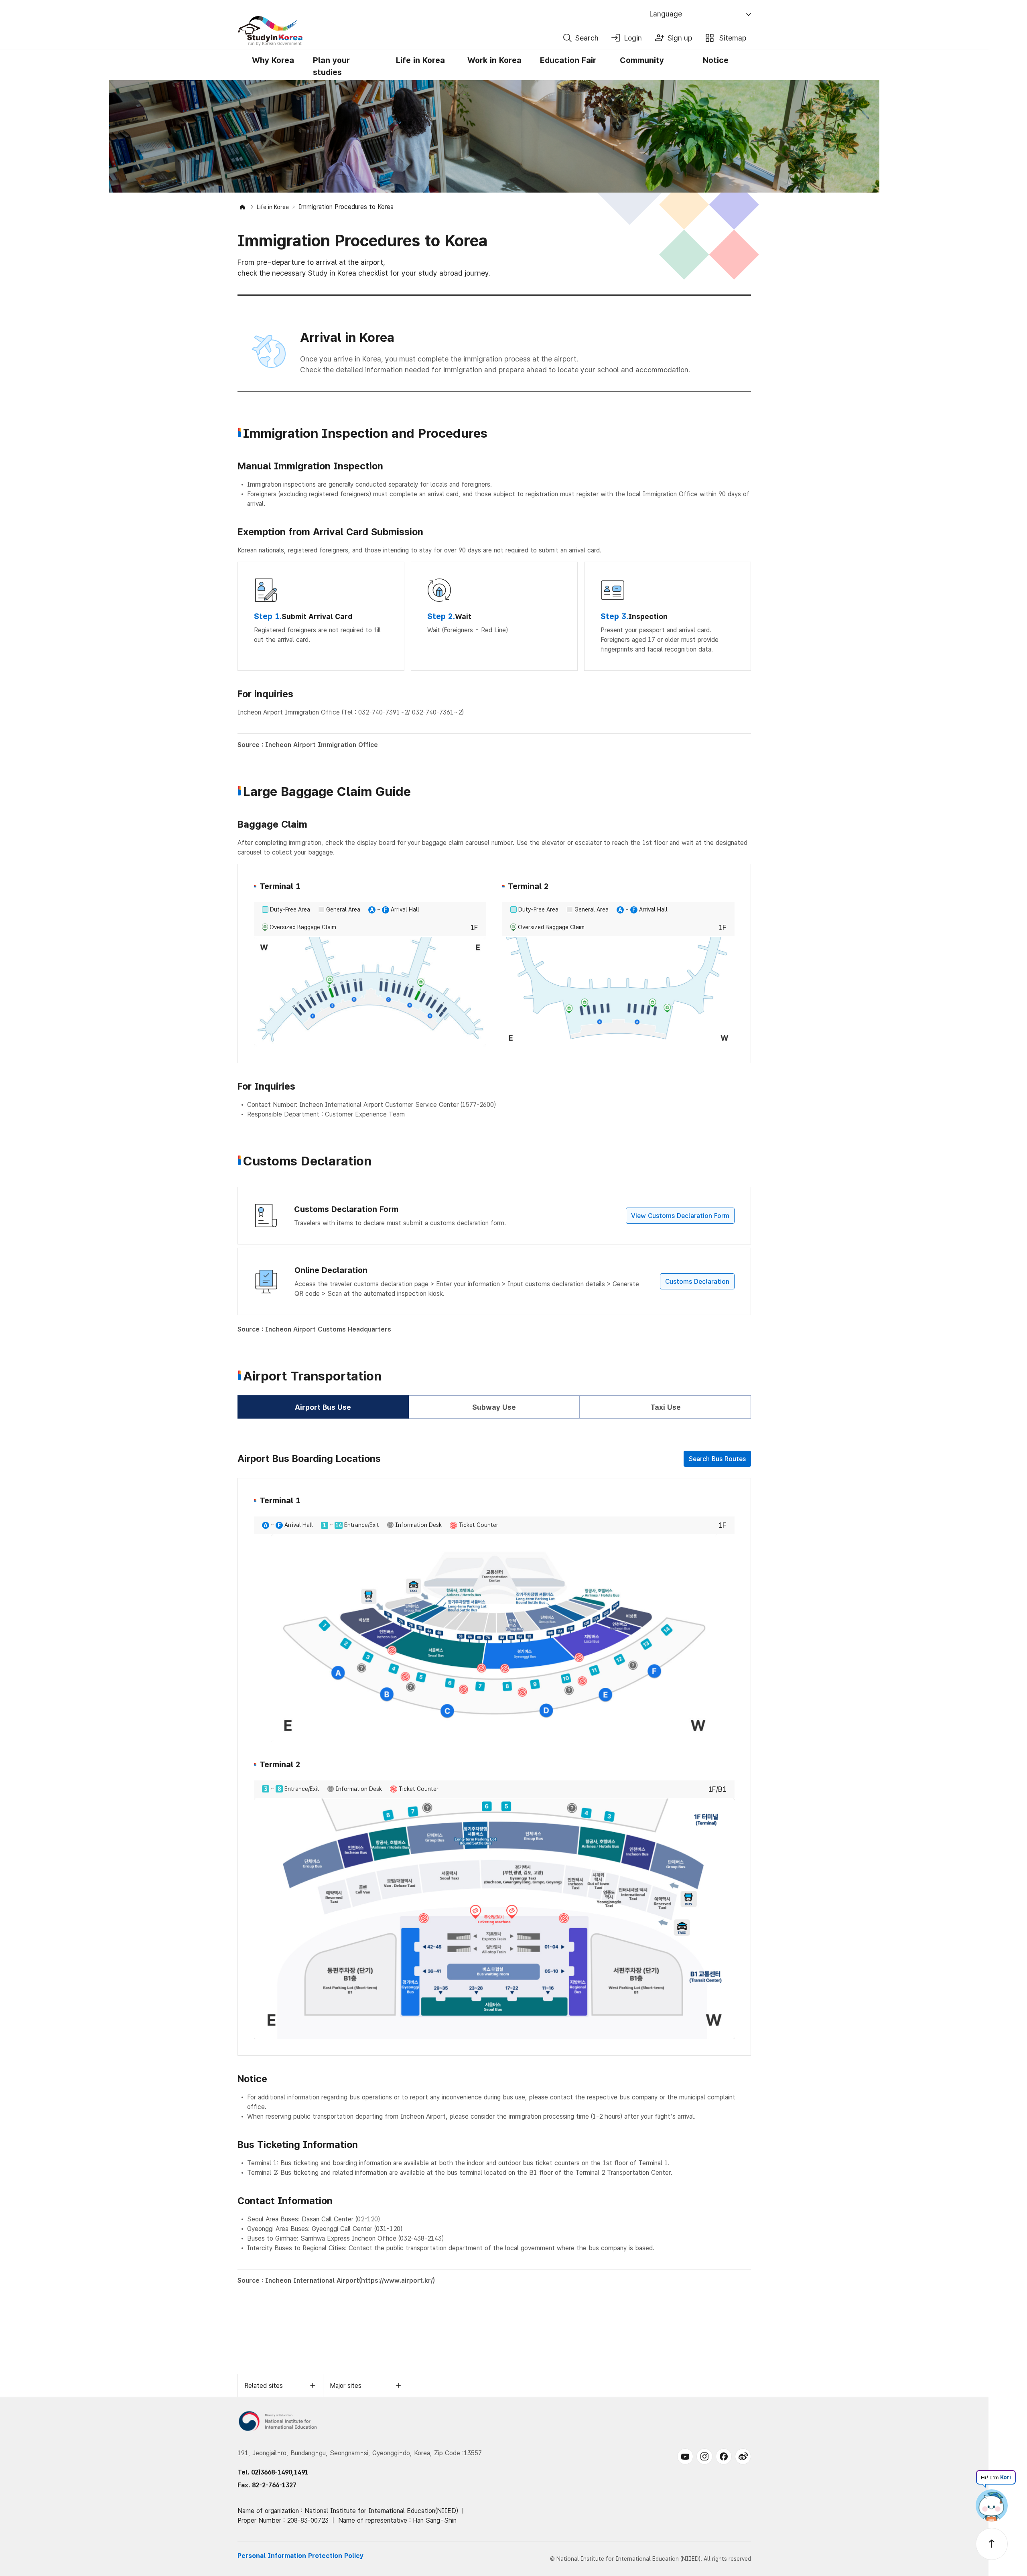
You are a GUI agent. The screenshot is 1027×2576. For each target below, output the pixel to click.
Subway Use (494, 1407)
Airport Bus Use (323, 1407)
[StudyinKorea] (398, 31)
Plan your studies (331, 66)
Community (642, 60)
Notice (716, 60)
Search (587, 38)
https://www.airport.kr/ (397, 2281)
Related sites (264, 2386)
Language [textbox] (666, 14)
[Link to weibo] (743, 2456)
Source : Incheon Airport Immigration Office (308, 745)
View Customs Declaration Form (680, 1216)
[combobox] (701, 14)
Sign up (680, 38)
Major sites (346, 2386)
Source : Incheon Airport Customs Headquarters (314, 1329)
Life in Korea (420, 60)
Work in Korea (494, 60)
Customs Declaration (697, 1282)
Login (633, 38)
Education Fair (568, 60)
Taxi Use (666, 1407)
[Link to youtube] (685, 2456)
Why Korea (273, 60)
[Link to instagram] (704, 2456)
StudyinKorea (270, 31)
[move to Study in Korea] (242, 207)
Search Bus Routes (717, 1459)
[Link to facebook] (724, 2456)
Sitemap (733, 38)
